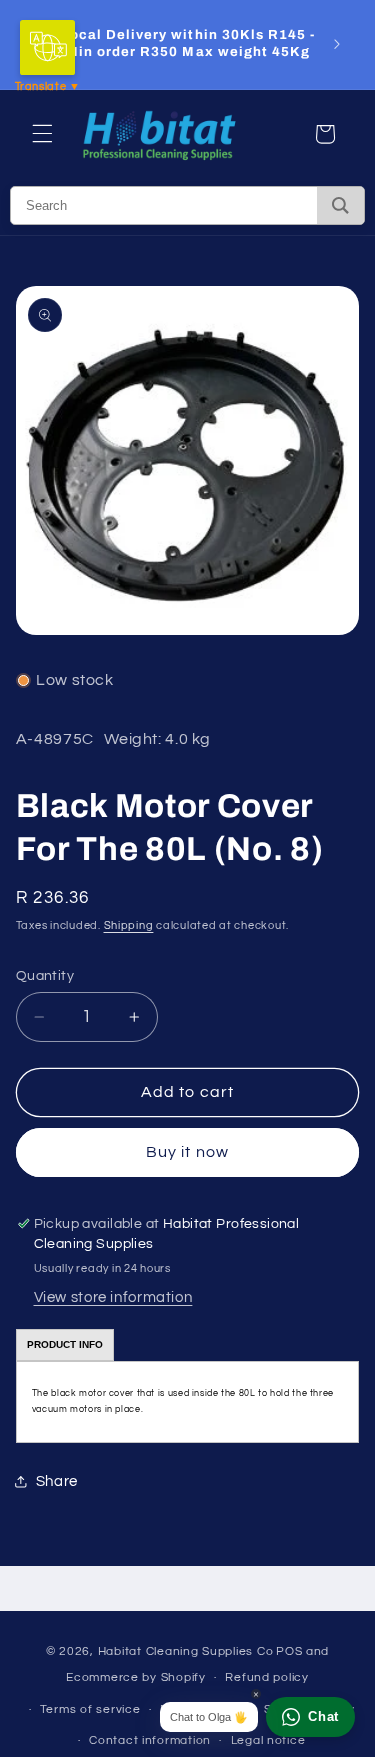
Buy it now (187, 1152)
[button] (42, 134)
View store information (113, 1297)
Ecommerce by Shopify (136, 1677)
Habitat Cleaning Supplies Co (186, 1651)
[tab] (65, 1345)
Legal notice (268, 1740)
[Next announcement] (337, 44)
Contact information (150, 1740)
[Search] (340, 205)
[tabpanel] (188, 1402)
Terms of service (90, 1709)
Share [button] (57, 1481)
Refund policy (267, 1677)
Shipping (129, 925)
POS (289, 1651)
